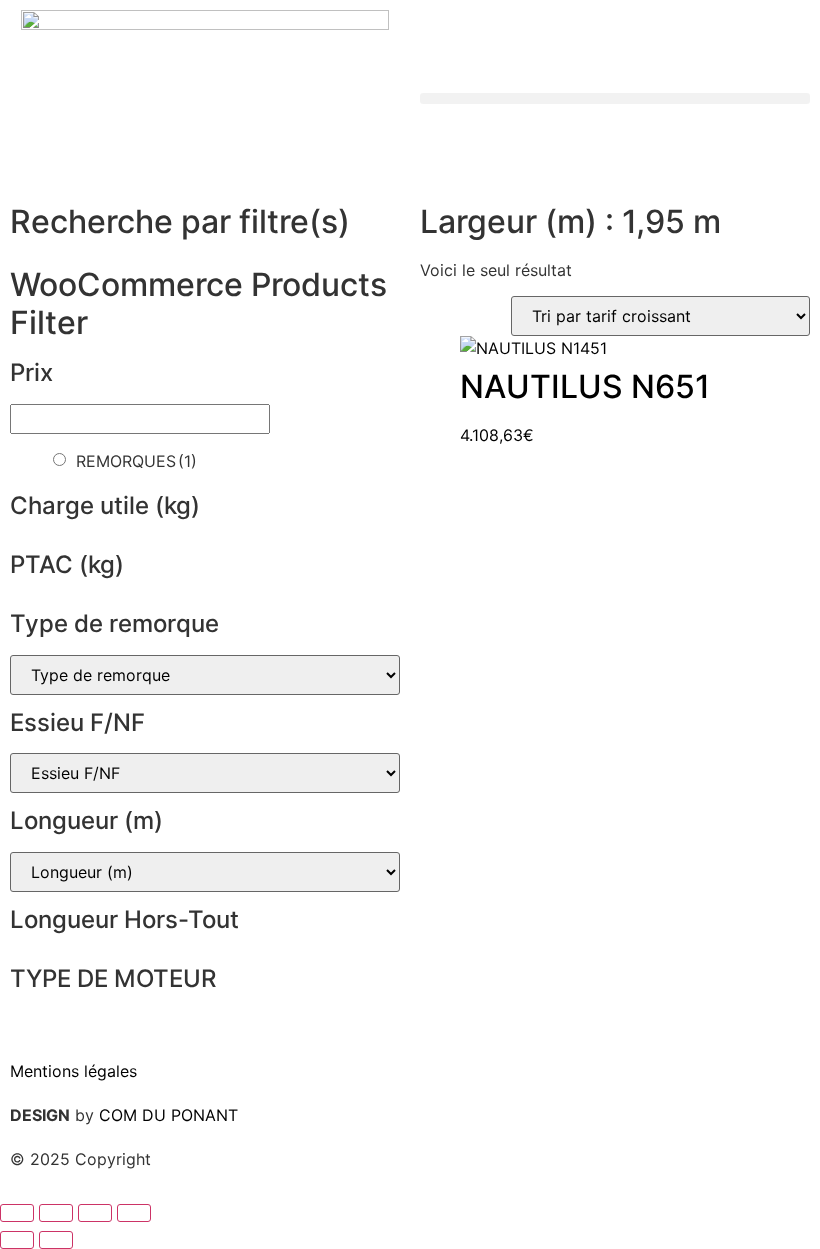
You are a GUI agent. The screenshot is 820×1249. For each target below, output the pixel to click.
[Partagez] (95, 1213)
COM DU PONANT (168, 1115)
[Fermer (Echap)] (134, 1213)
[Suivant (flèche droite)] (56, 1240)
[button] (615, 98)
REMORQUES (136, 461)
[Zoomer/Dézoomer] (17, 1213)
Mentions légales (73, 1071)
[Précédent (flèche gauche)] (17, 1240)
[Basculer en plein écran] (56, 1213)
